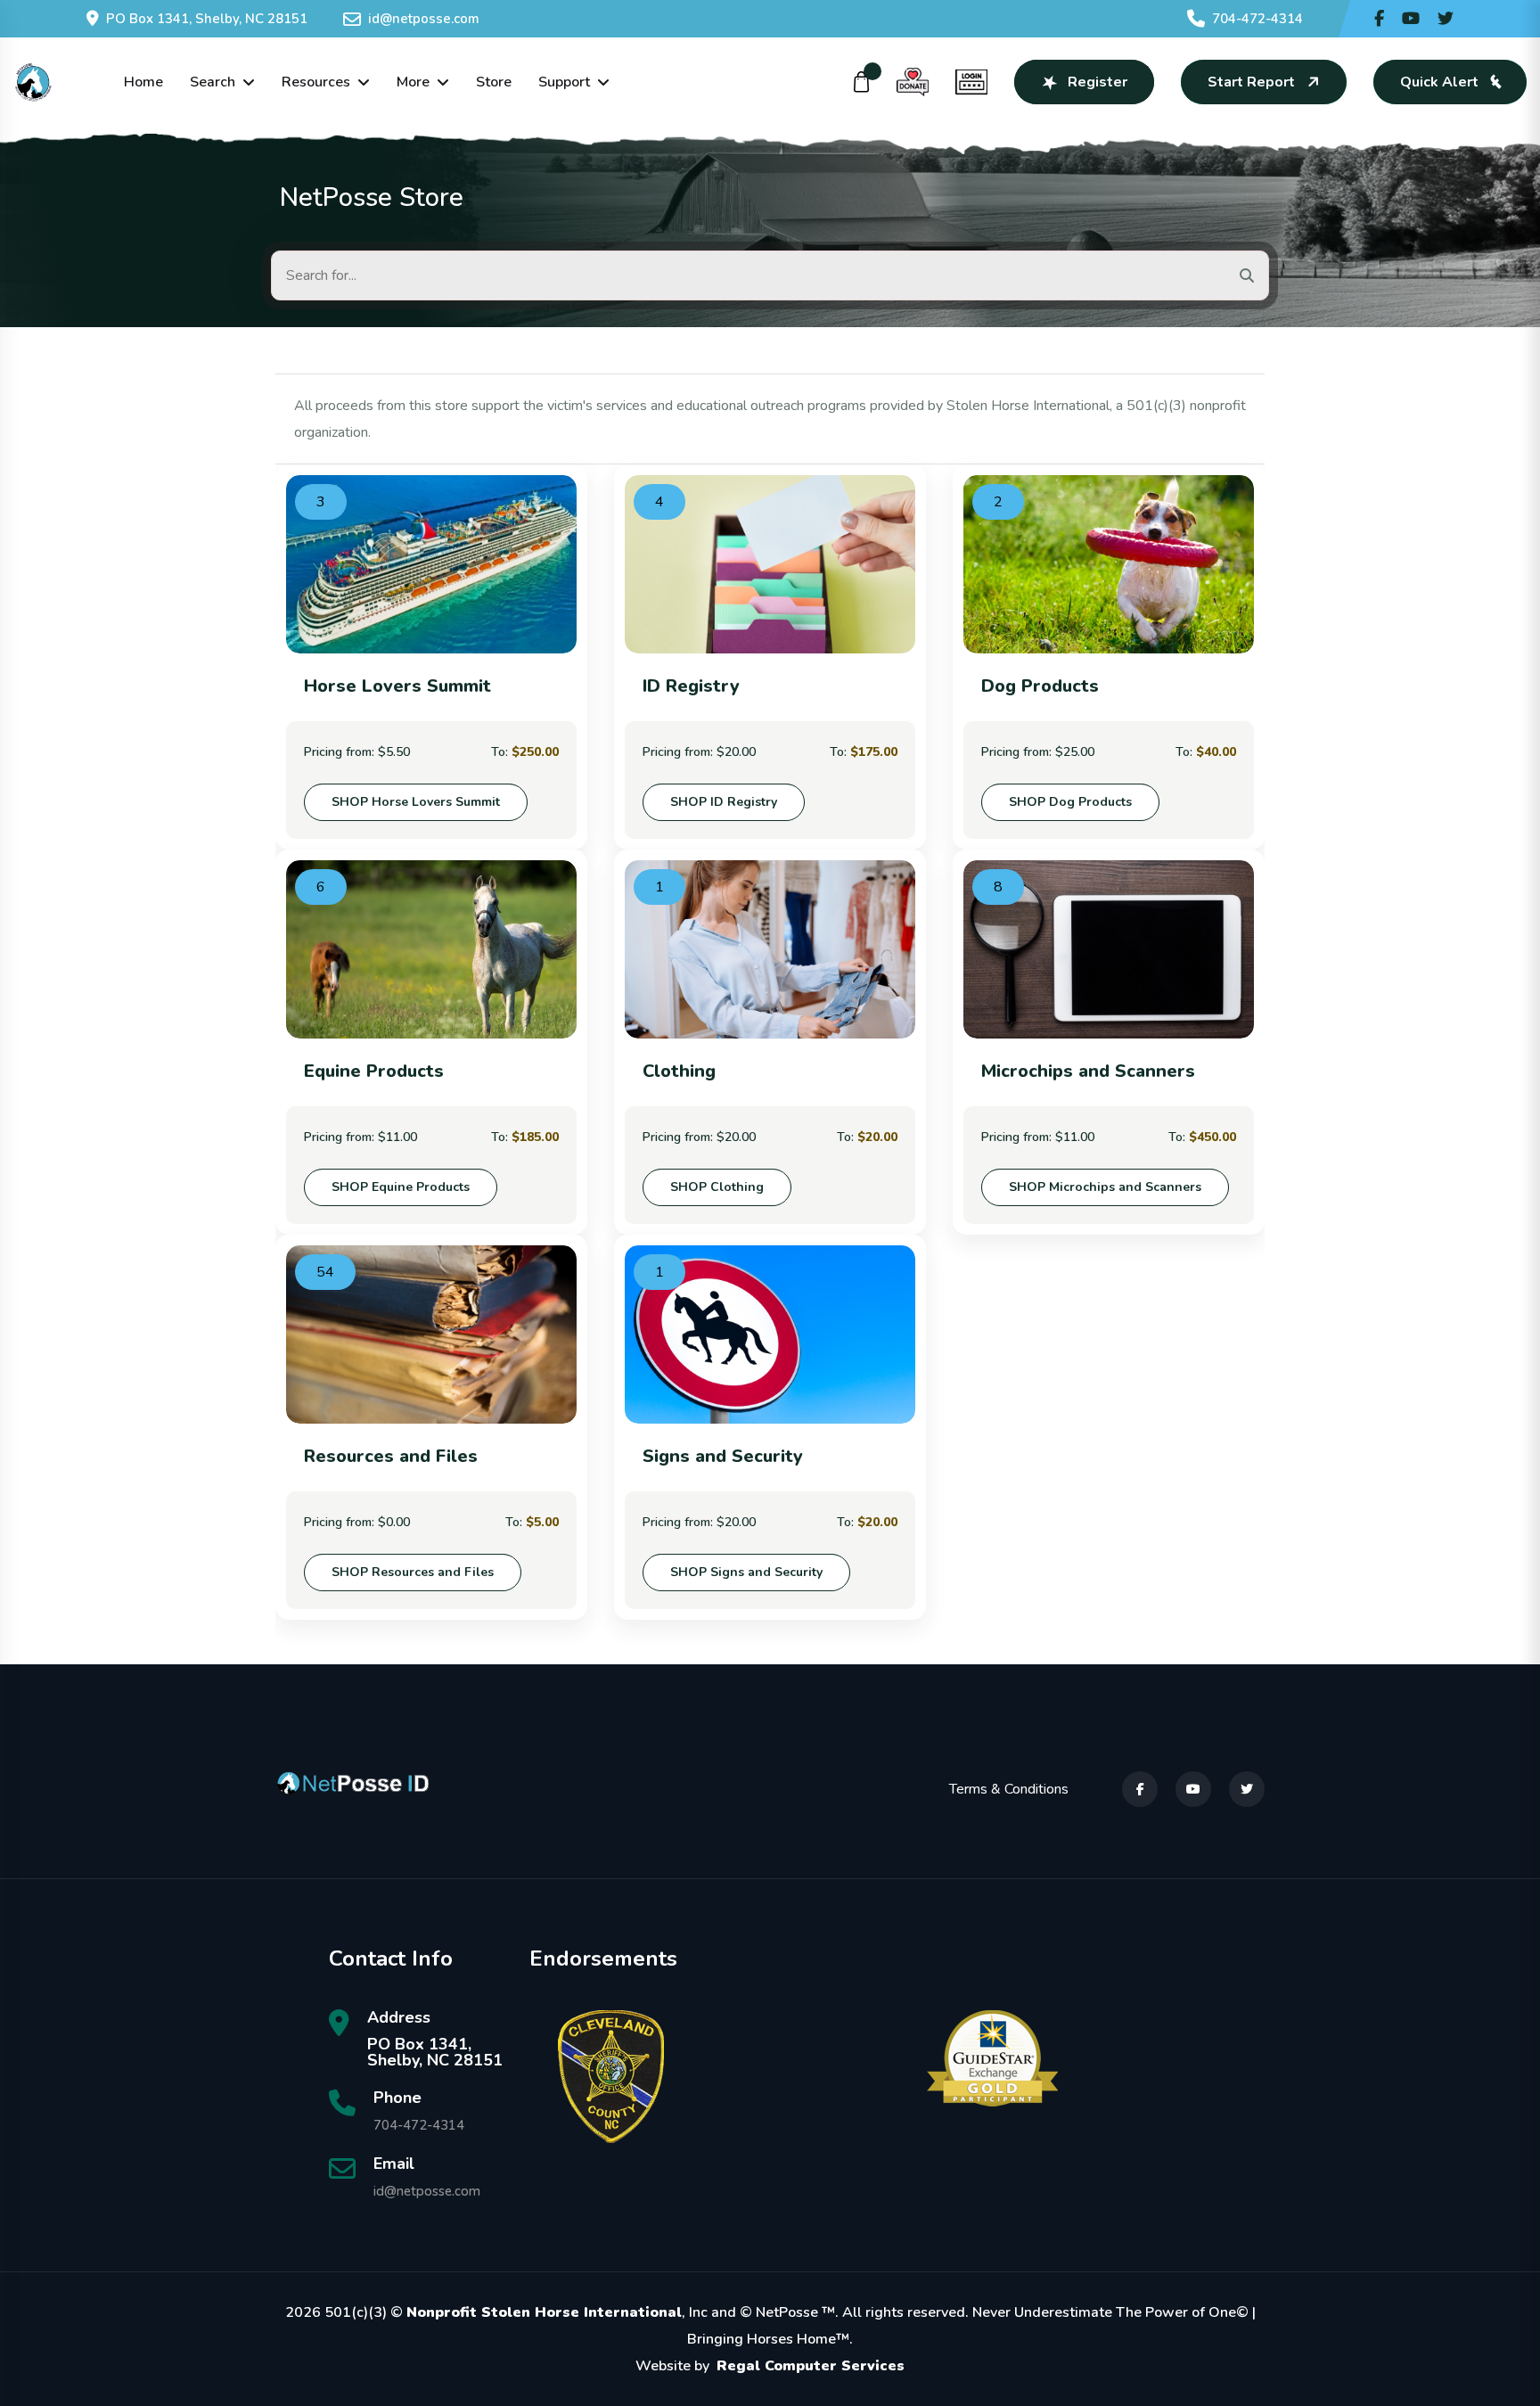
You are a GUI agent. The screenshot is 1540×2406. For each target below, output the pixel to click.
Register (1098, 82)
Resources (316, 82)
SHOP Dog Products (1070, 802)
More (413, 82)
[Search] (1247, 275)
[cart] (862, 82)
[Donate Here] (913, 82)
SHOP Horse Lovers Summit (416, 802)
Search (213, 82)
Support (564, 82)
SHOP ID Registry (724, 802)
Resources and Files (391, 1456)
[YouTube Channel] (1411, 19)
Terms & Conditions (1009, 1789)
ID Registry (691, 686)
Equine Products (374, 1071)
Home (143, 82)
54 (325, 1272)
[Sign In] (971, 82)
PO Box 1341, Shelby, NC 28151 (207, 19)
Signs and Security (723, 1456)
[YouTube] (1193, 1789)
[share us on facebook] (1379, 19)
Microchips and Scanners (1088, 1071)
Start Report (1251, 82)
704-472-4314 (1257, 19)
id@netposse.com (424, 19)
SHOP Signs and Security (746, 1572)
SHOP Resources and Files (413, 1572)
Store (494, 82)
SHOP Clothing (717, 1187)
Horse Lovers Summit (397, 686)
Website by (770, 2366)
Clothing (679, 1071)
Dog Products (1040, 686)
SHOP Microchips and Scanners (1105, 1187)
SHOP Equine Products (401, 1187)
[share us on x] (1446, 19)
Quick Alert (1439, 82)
